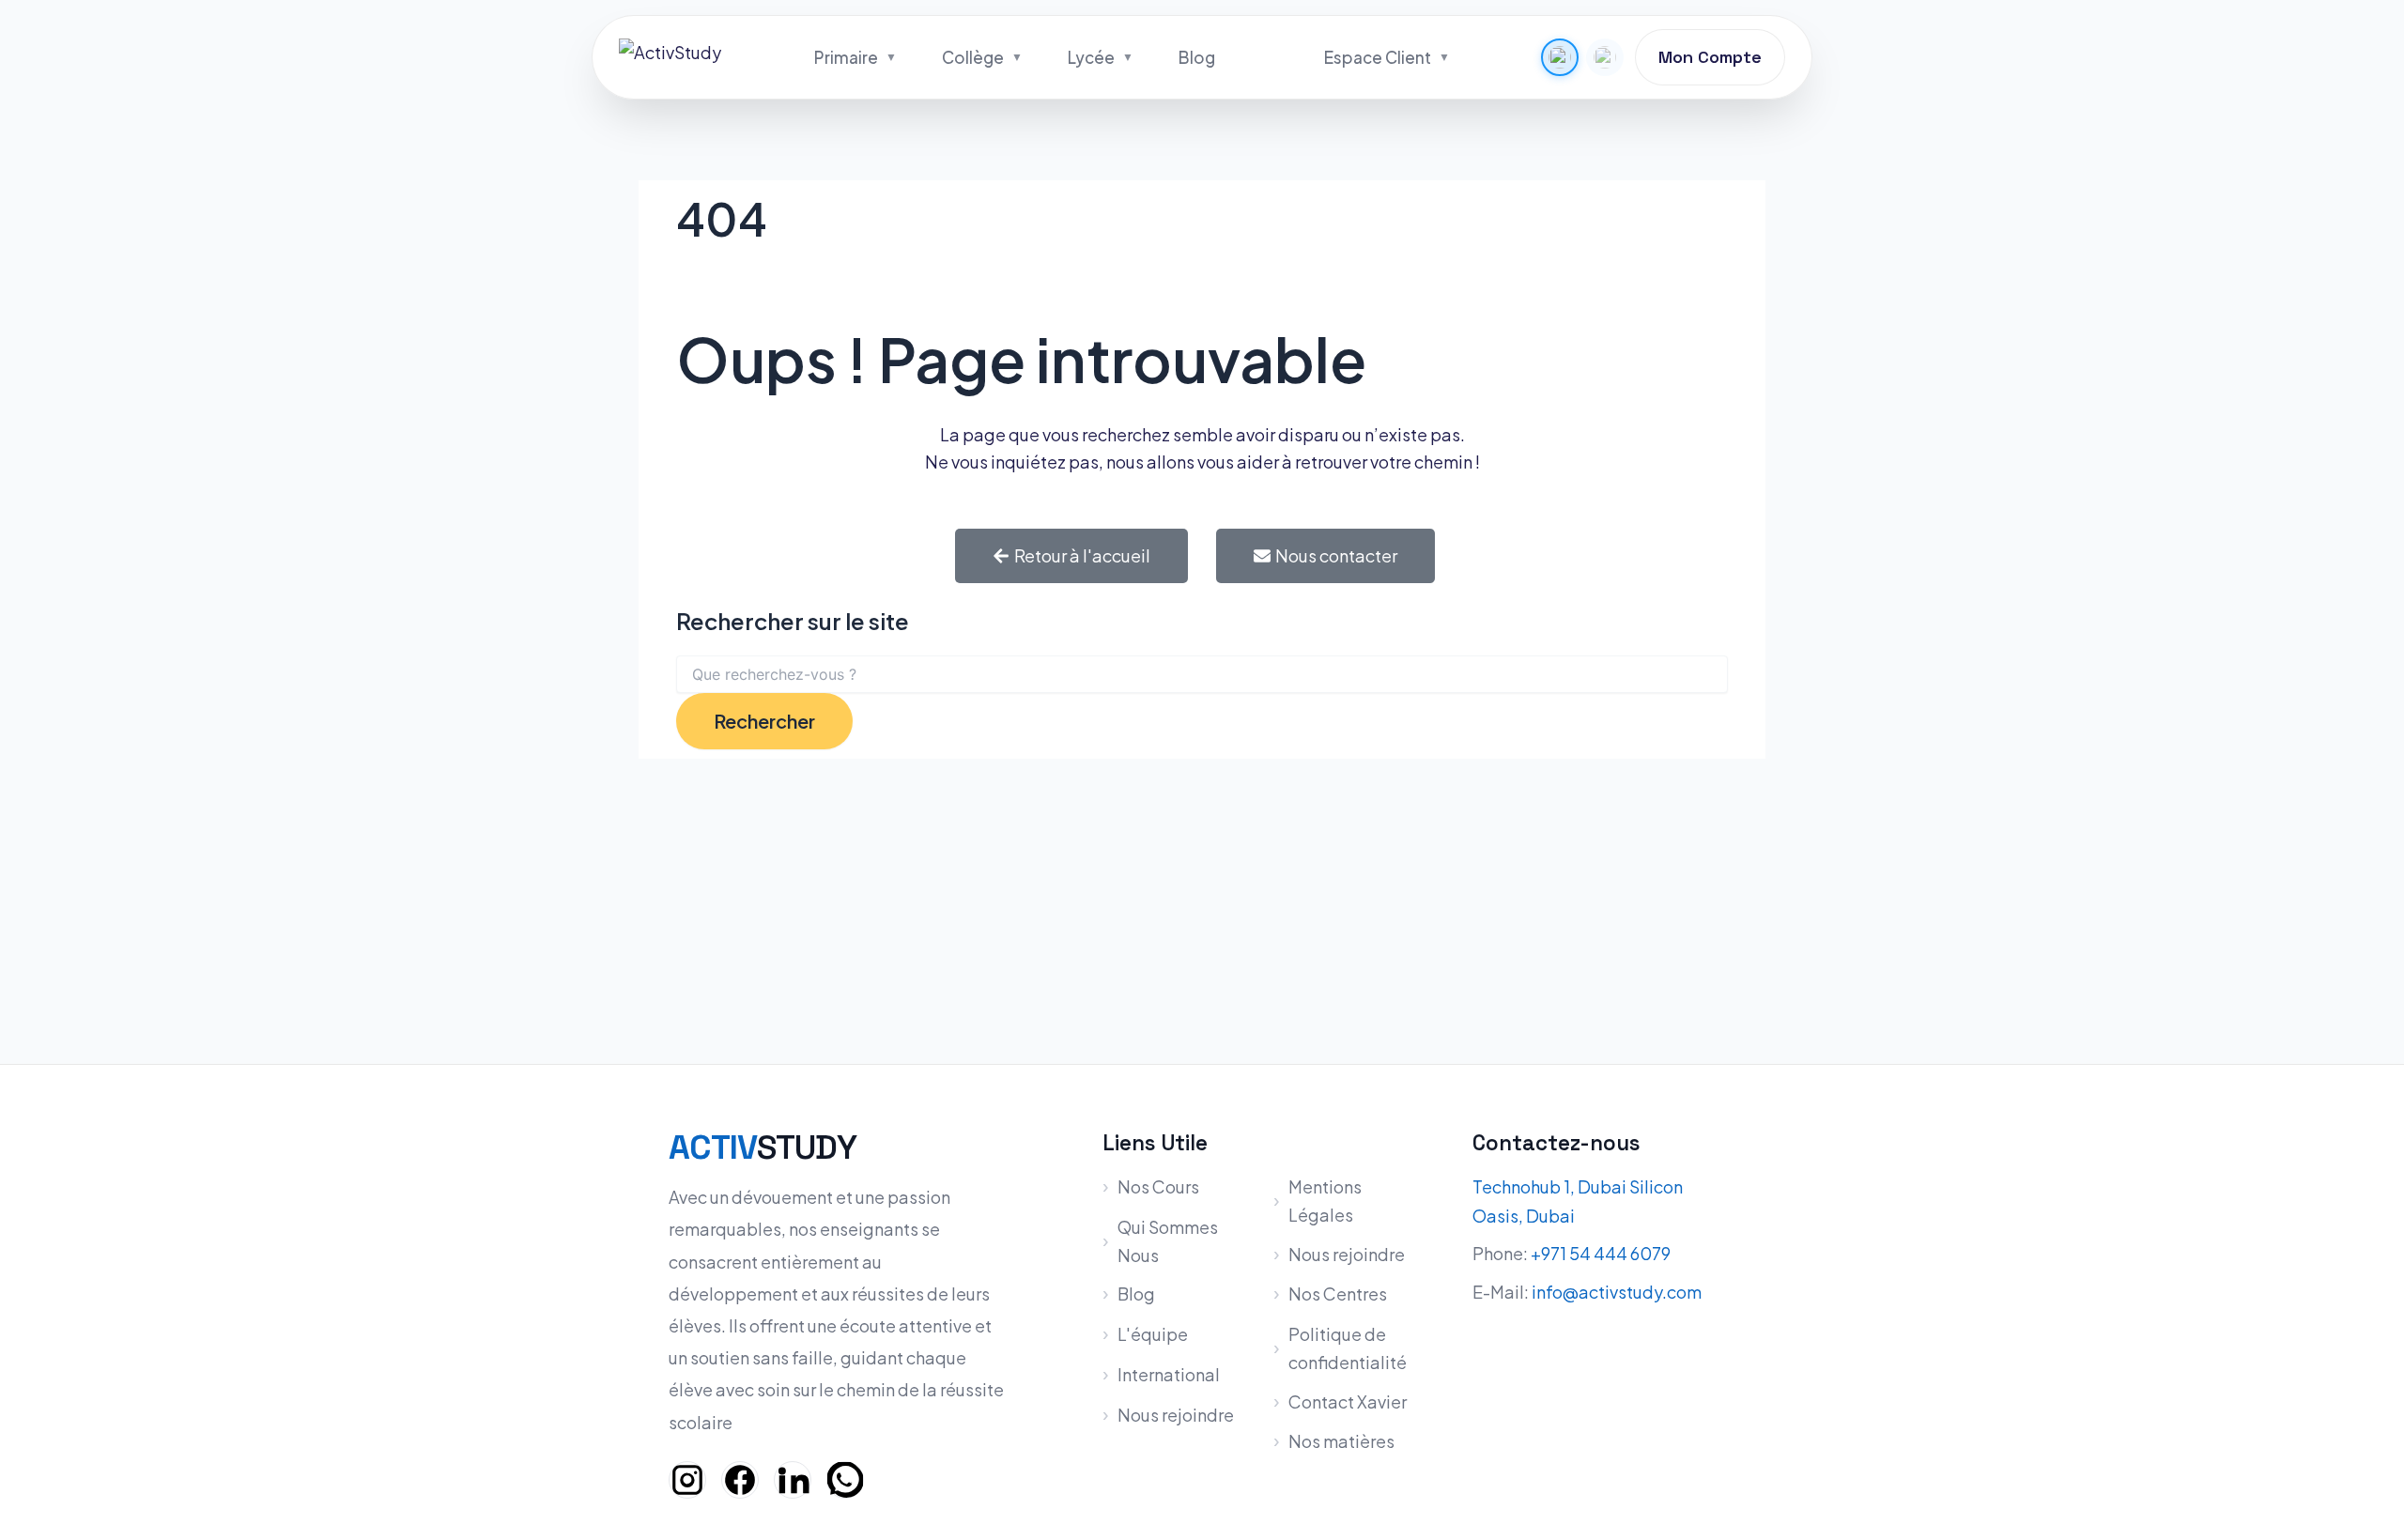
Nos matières (1341, 1441)
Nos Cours (1158, 1186)
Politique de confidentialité (1348, 1348)
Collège (973, 57)
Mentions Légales (1325, 1201)
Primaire (846, 57)
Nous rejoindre (1176, 1415)
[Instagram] (687, 1480)
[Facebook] (740, 1480)
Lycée (1091, 57)
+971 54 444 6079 (1601, 1253)
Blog (1197, 57)
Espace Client (1378, 57)
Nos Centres (1338, 1294)
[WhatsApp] (845, 1480)
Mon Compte (1710, 57)
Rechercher (764, 721)
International (1169, 1374)
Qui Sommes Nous (1168, 1241)
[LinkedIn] (793, 1480)
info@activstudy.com (1617, 1292)
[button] (1560, 57)
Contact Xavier (1348, 1401)
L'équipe (1153, 1334)
